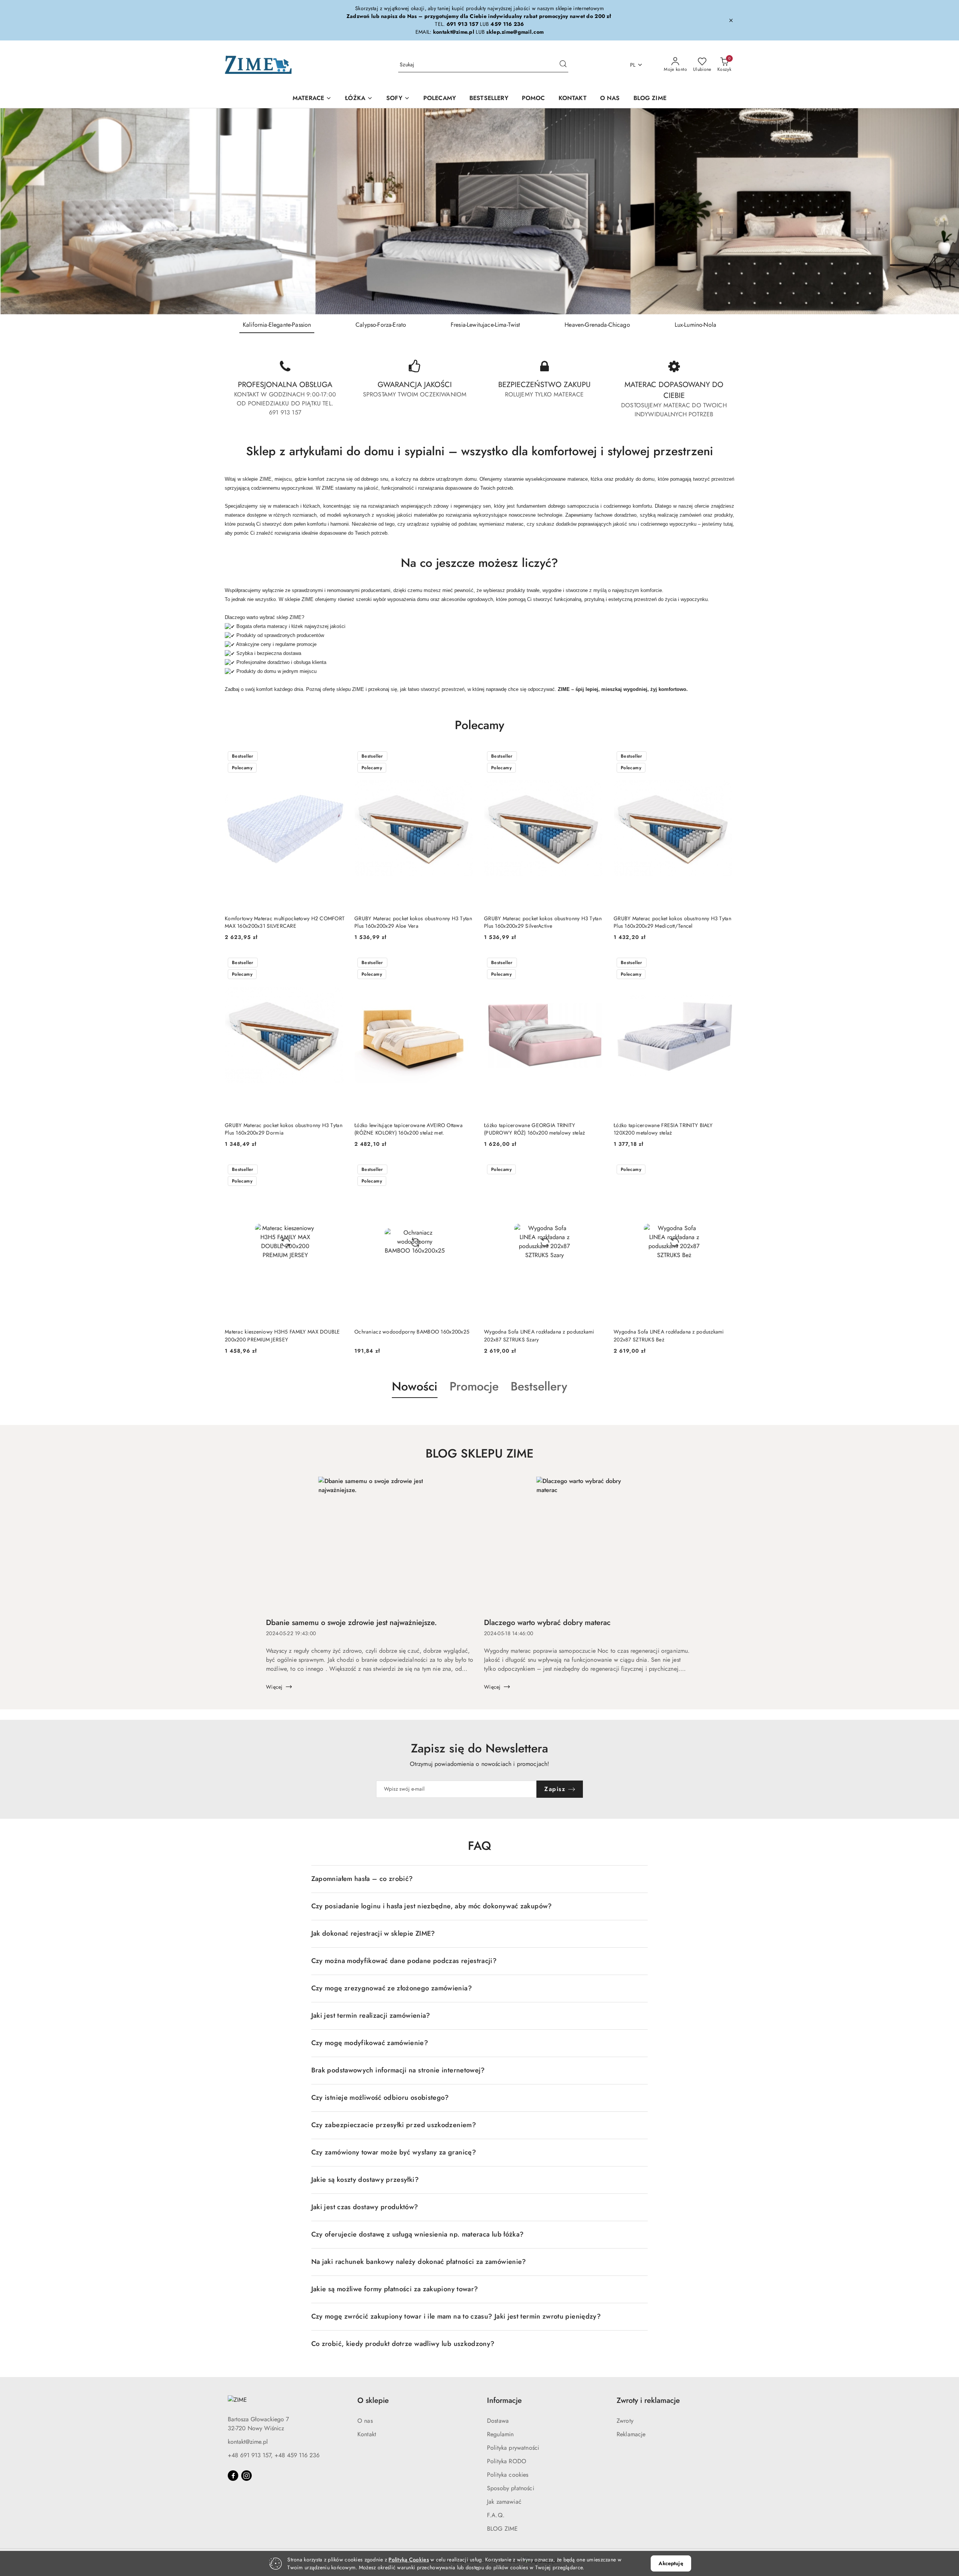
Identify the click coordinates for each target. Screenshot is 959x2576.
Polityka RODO (507, 2461)
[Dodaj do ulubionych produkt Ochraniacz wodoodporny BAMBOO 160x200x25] (466, 1170)
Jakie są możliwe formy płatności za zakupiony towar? (395, 2289)
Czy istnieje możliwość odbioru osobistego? (380, 2098)
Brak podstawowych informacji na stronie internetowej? (398, 2070)
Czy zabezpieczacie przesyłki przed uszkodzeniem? (394, 2125)
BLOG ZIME (502, 2529)
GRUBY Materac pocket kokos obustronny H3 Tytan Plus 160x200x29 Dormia (284, 1129)
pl (633, 65)
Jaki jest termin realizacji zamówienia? (371, 2015)
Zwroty (625, 2421)
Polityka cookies (508, 2475)
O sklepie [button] (373, 2400)
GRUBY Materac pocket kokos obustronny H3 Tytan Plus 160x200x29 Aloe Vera (413, 922)
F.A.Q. (496, 2515)
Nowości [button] (415, 1386)
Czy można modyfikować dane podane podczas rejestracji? (404, 1961)
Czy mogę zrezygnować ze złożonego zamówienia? (392, 1988)
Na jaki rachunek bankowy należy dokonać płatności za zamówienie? (419, 2262)
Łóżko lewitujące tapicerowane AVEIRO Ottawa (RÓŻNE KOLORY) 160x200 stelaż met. (409, 1129)
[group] (479, 211)
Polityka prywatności (513, 2448)
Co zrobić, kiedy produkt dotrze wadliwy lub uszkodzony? (403, 2344)
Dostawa (498, 2421)
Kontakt (367, 2434)
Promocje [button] (474, 1386)
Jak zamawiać (504, 2502)
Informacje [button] (504, 2400)
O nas (365, 2421)
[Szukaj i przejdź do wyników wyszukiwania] (563, 65)
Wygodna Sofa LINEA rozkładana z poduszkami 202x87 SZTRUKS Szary (539, 1335)
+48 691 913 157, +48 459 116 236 (274, 2455)
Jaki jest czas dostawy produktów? (365, 2207)
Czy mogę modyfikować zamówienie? (370, 2043)
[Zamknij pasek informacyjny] (731, 20)
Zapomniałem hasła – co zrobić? (362, 1879)
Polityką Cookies (409, 2560)
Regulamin (500, 2434)
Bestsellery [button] (539, 1386)
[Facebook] (233, 2476)
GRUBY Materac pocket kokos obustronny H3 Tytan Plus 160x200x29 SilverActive (543, 922)
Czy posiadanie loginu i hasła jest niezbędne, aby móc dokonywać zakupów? (432, 1906)
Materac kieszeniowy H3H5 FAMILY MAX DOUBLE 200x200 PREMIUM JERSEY (282, 1335)
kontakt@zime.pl (248, 2442)
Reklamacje (631, 2434)
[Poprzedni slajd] (16, 211)
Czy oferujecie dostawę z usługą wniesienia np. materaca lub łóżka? (418, 2234)
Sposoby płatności (511, 2488)
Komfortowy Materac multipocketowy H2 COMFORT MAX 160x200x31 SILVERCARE (285, 922)
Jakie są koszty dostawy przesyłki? (365, 2180)
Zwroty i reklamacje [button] (648, 2400)
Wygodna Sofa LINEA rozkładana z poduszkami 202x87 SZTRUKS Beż (669, 1335)
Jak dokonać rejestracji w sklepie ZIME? (373, 1933)
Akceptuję (671, 2563)
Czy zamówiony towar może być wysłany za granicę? (394, 2152)
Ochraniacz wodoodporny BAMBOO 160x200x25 (412, 1332)
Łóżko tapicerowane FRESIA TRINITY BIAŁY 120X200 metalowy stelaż (663, 1129)
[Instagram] (246, 2476)
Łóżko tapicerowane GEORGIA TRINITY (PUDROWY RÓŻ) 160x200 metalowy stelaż (534, 1129)
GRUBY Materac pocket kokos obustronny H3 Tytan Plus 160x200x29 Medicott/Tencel (672, 922)
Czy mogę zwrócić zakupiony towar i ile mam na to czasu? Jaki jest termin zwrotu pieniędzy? (456, 2316)
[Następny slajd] (943, 211)
